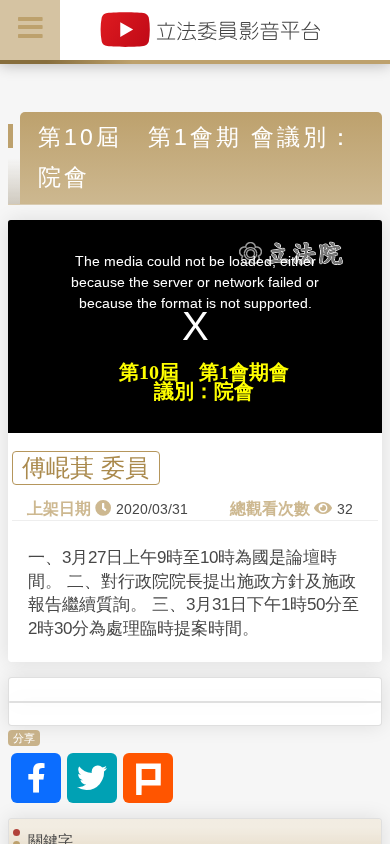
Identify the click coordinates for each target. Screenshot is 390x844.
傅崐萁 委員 (85, 468)
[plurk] (148, 778)
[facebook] (36, 778)
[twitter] (92, 778)
